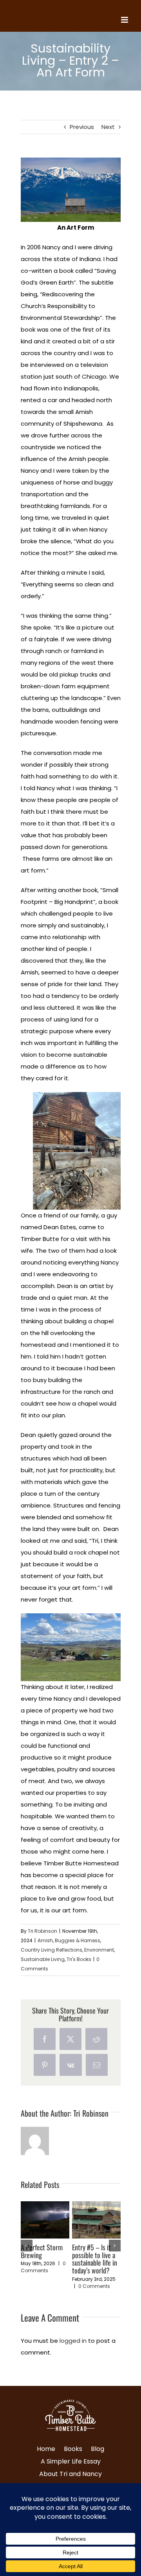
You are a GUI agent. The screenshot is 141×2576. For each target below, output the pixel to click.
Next (108, 127)
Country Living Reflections (52, 1950)
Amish (45, 1940)
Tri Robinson (42, 1931)
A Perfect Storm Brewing (42, 2251)
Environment (99, 1950)
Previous (82, 127)
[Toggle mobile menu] (125, 20)
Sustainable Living (43, 1959)
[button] (27, 2246)
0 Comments (43, 2267)
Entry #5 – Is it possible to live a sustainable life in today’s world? (95, 2259)
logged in (73, 2341)
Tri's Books (79, 1959)
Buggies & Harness (78, 1940)
